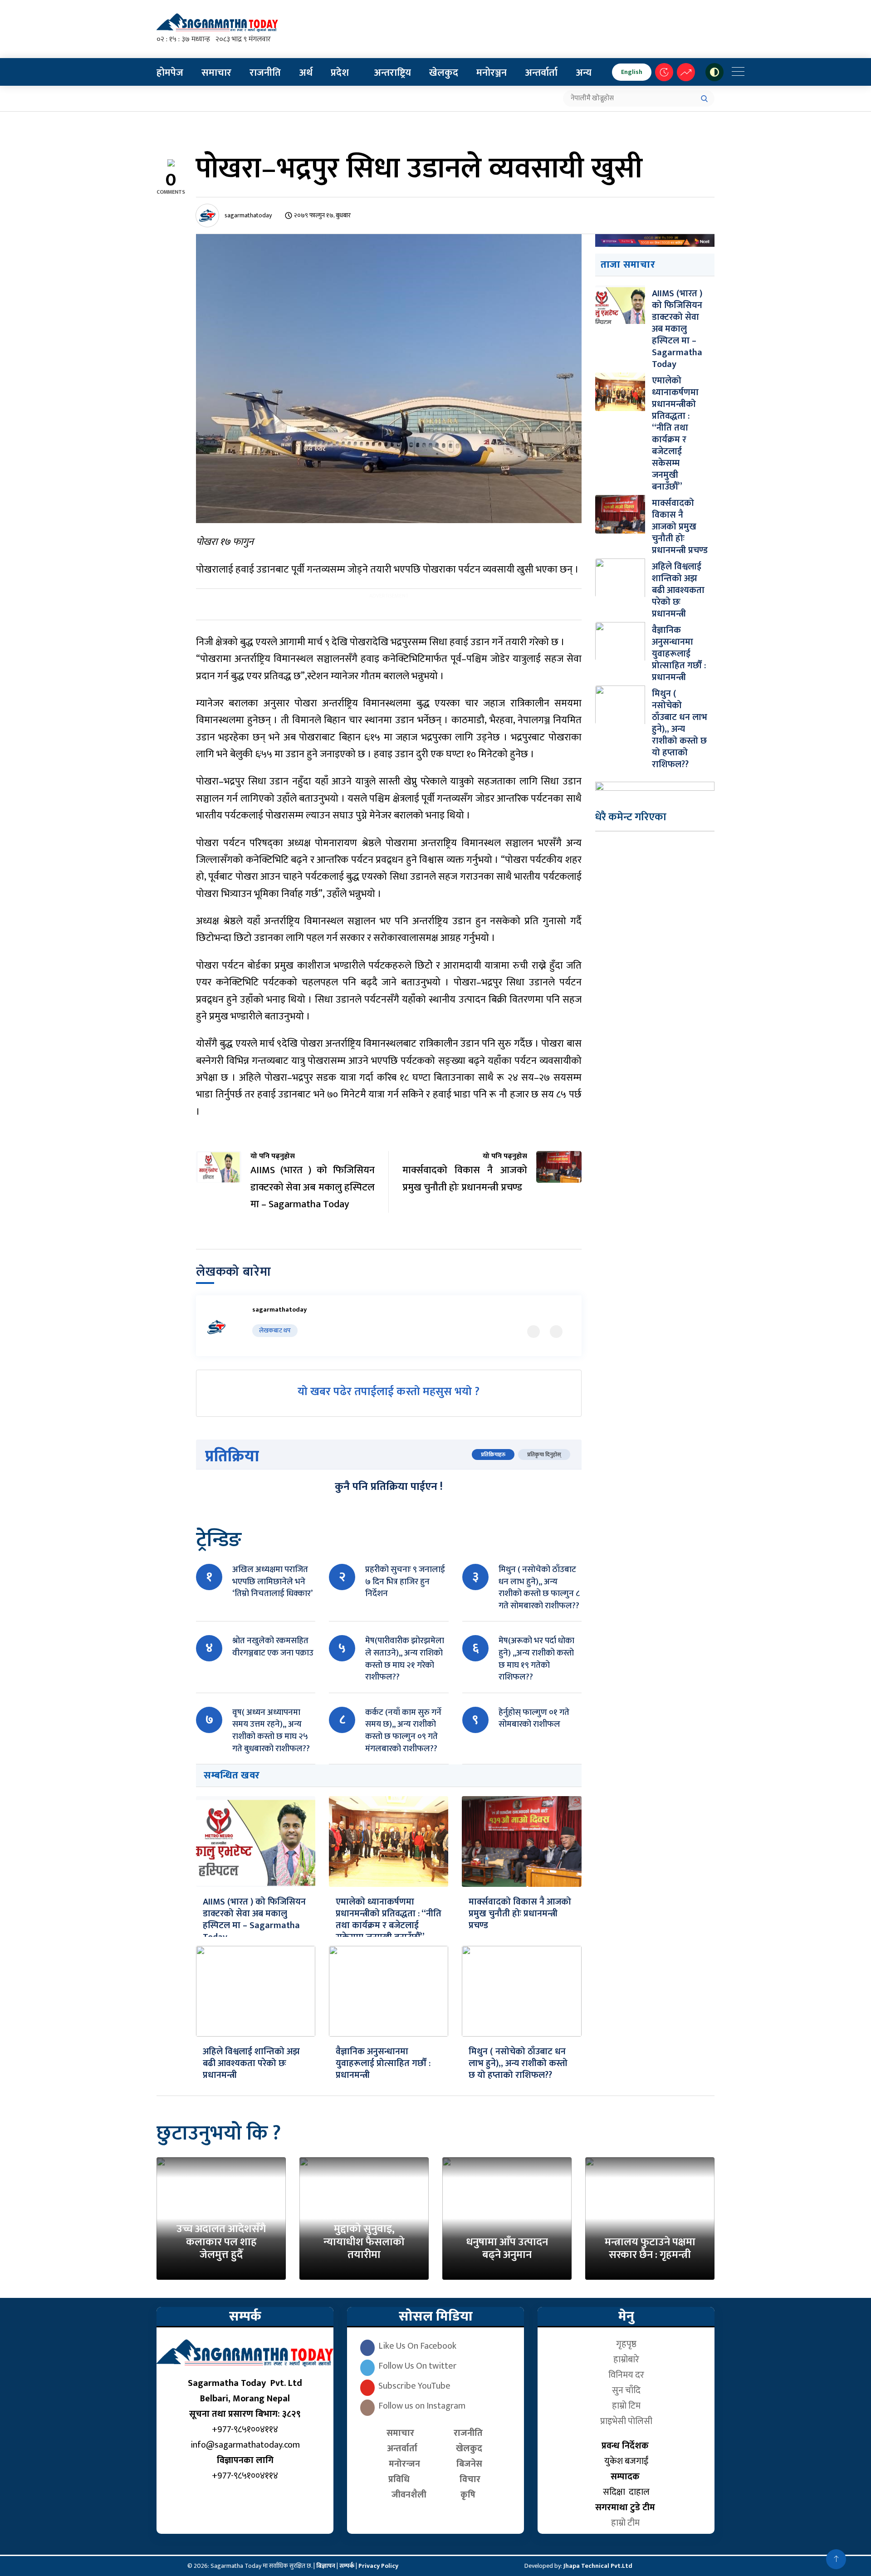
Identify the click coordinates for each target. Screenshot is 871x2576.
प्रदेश (340, 73)
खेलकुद (444, 73)
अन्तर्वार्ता (541, 73)
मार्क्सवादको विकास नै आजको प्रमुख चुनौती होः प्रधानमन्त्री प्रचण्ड (520, 1914)
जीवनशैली (409, 2495)
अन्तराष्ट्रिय (392, 73)
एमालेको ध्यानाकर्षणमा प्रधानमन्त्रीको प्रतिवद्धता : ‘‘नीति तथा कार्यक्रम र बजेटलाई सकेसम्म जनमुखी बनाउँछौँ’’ (389, 1920)
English (632, 72)
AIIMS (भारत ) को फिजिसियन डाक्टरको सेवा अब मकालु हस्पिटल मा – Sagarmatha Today (254, 1920)
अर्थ (306, 73)
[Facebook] (556, 1332)
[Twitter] (533, 1332)
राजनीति (265, 73)
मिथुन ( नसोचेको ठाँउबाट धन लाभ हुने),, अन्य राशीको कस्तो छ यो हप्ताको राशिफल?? (518, 2063)
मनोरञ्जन (492, 73)
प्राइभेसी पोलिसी (626, 2421)
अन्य (584, 73)
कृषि (470, 2495)
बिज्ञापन (326, 2566)
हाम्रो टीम (626, 2523)
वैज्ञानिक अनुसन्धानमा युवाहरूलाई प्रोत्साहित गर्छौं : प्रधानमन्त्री (383, 2063)
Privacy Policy (378, 2566)
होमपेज (170, 73)
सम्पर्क (347, 2566)
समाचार (216, 73)
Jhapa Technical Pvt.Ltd (598, 2566)
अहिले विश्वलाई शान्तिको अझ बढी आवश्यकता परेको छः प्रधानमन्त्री (251, 2063)
